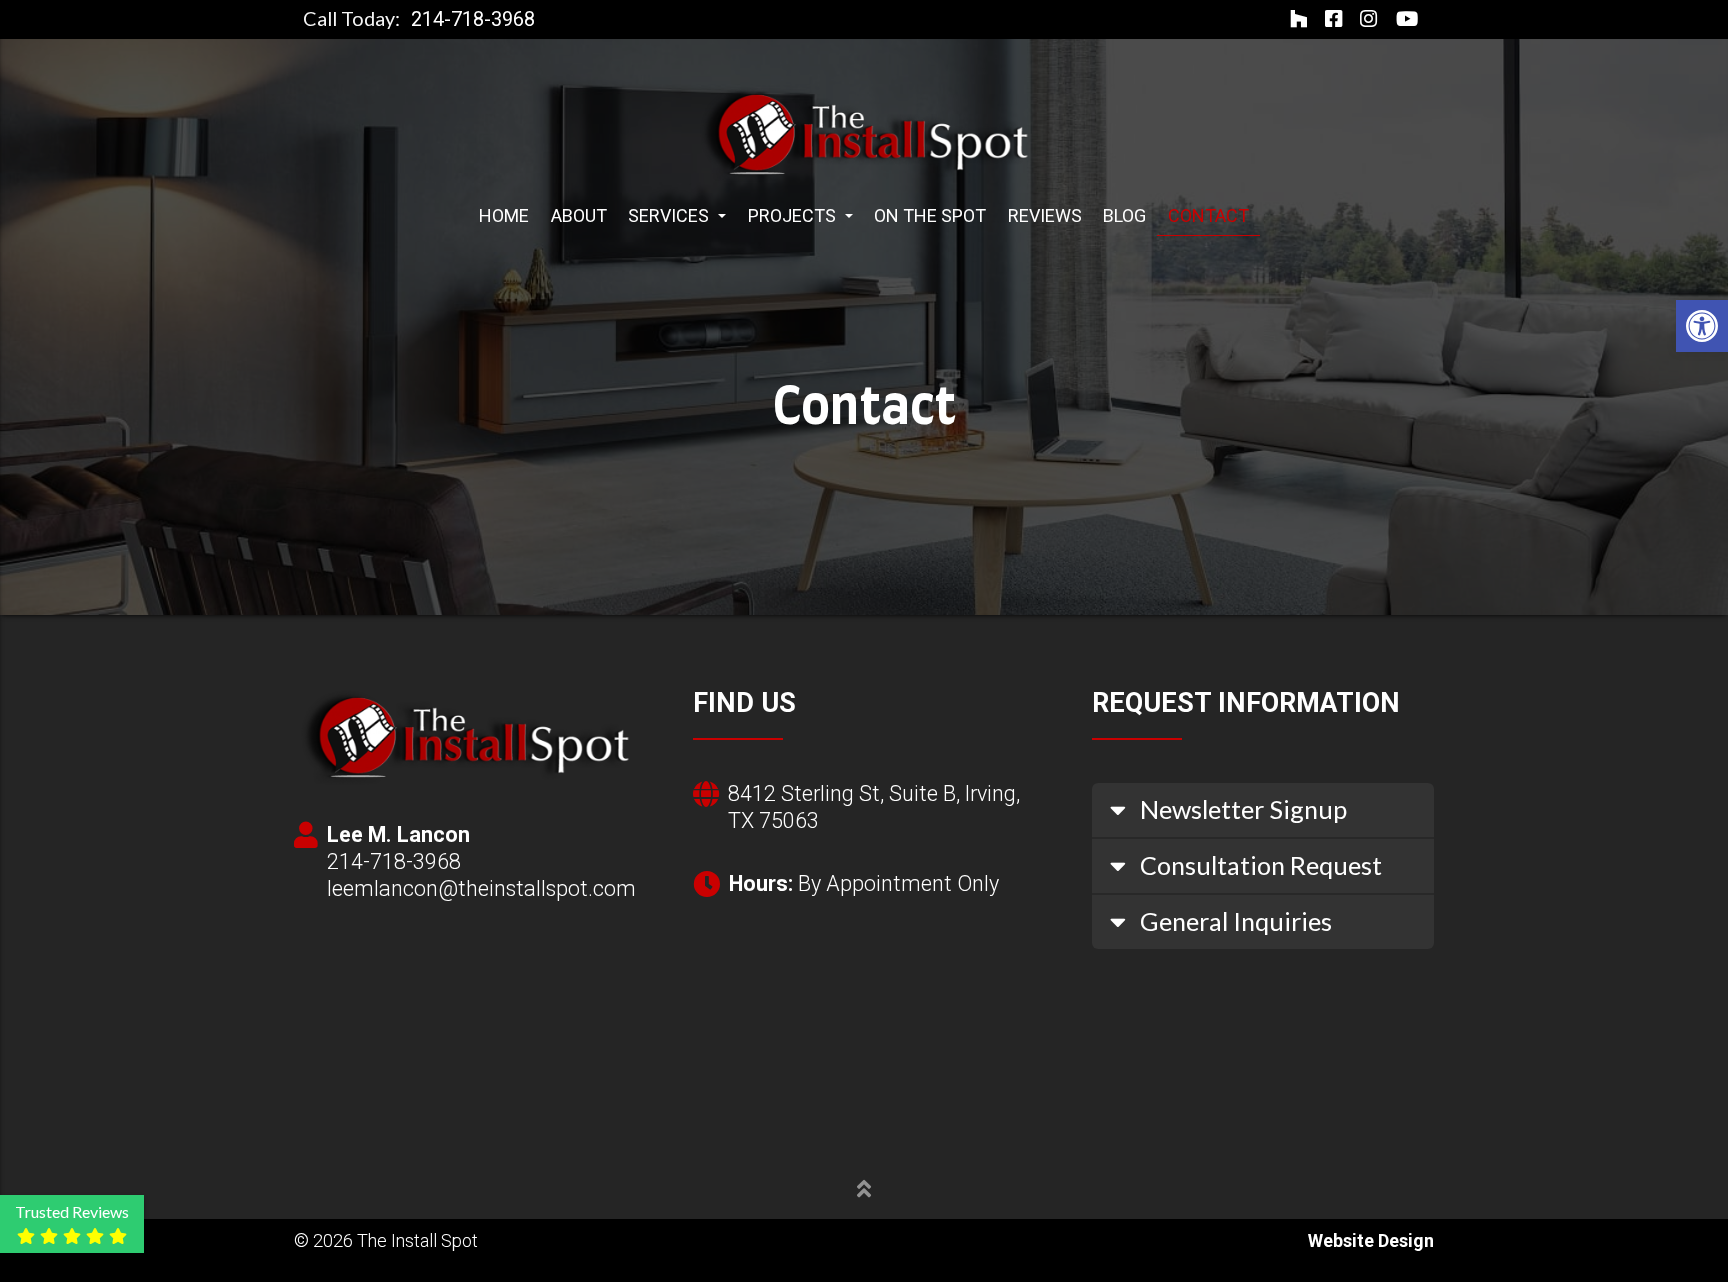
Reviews (1045, 215)
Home (504, 215)
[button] (1702, 326)
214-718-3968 (473, 20)
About (579, 215)
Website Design (1371, 1240)
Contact (1208, 215)
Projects (794, 215)
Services (670, 215)
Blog (1124, 215)
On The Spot (930, 215)
